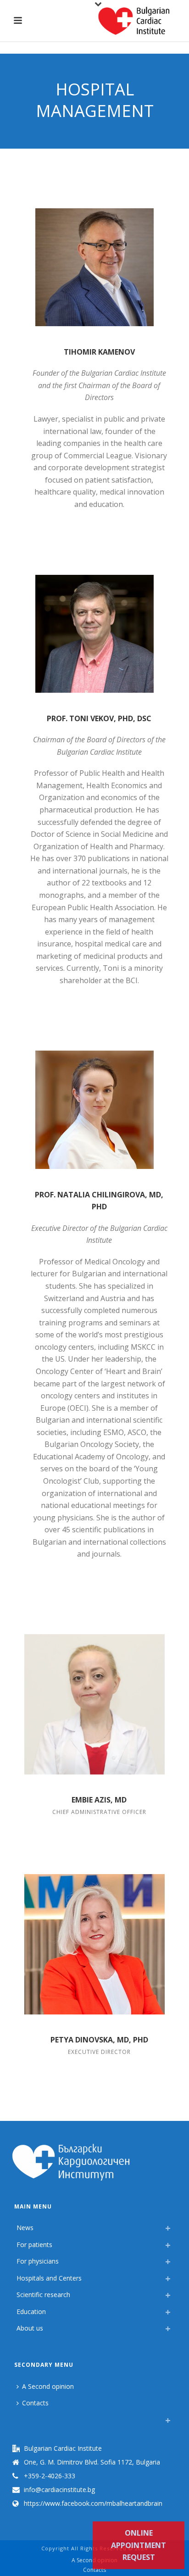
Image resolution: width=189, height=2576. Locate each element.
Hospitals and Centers (49, 2278)
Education (31, 2312)
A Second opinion (48, 2386)
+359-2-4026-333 (50, 2476)
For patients (34, 2245)
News (25, 2228)
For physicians (38, 2261)
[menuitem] (19, 2418)
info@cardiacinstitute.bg (59, 2490)
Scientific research (43, 2295)
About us (30, 2328)
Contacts (35, 2403)
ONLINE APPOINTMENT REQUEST (139, 2545)
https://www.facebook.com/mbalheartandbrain (93, 2504)
